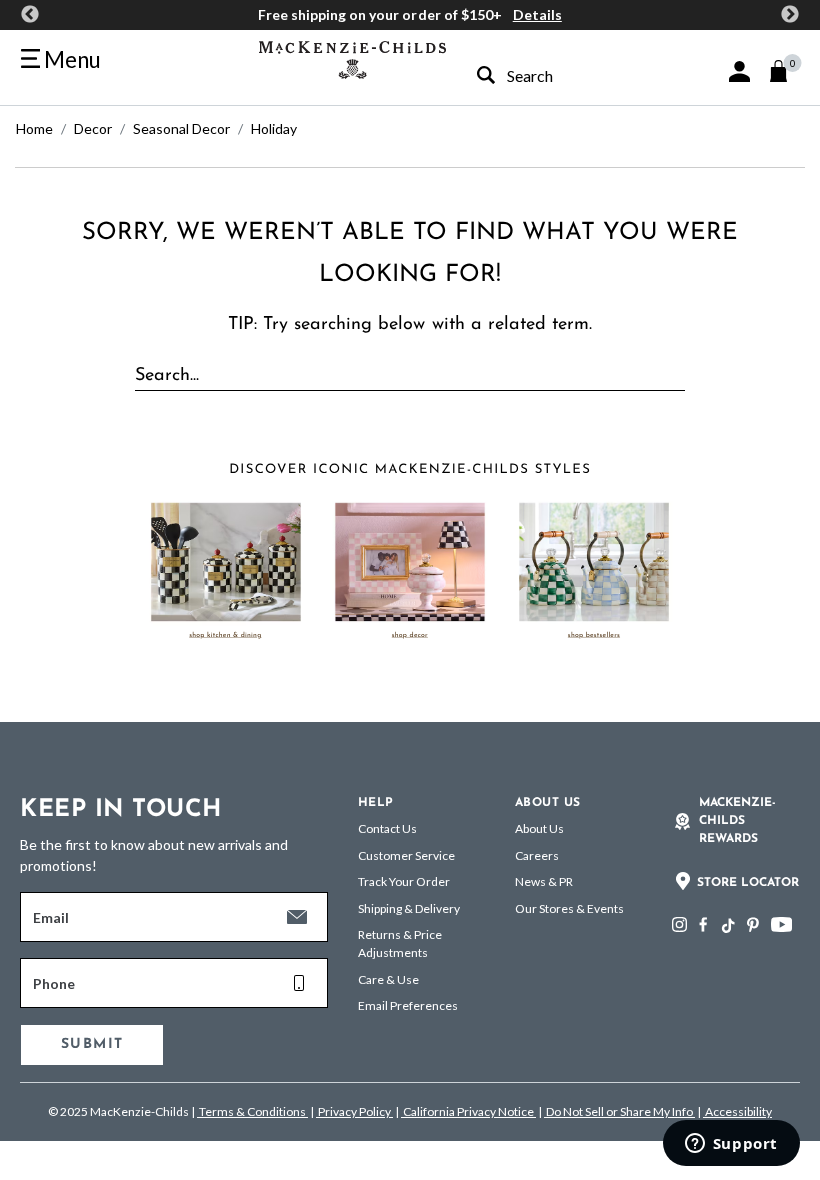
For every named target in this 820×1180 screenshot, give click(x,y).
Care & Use (388, 979)
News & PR (544, 881)
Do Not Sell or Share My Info (619, 1111)
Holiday (274, 128)
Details (537, 14)
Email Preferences (408, 1005)
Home (34, 128)
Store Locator (748, 883)
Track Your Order (404, 881)
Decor (93, 128)
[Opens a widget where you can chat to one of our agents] (731, 1145)
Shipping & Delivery (409, 908)
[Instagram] (679, 924)
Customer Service (406, 855)
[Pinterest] (753, 924)
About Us (539, 828)
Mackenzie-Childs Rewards (737, 821)
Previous (30, 15)
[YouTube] (781, 924)
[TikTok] (727, 926)
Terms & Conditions (252, 1111)
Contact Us (387, 828)
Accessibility (737, 1111)
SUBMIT (92, 1044)
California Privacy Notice (468, 1111)
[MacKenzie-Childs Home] (352, 57)
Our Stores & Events (569, 908)
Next (790, 15)
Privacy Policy (354, 1111)
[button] (739, 71)
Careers (537, 855)
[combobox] (555, 75)
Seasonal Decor (181, 128)
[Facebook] (703, 924)
